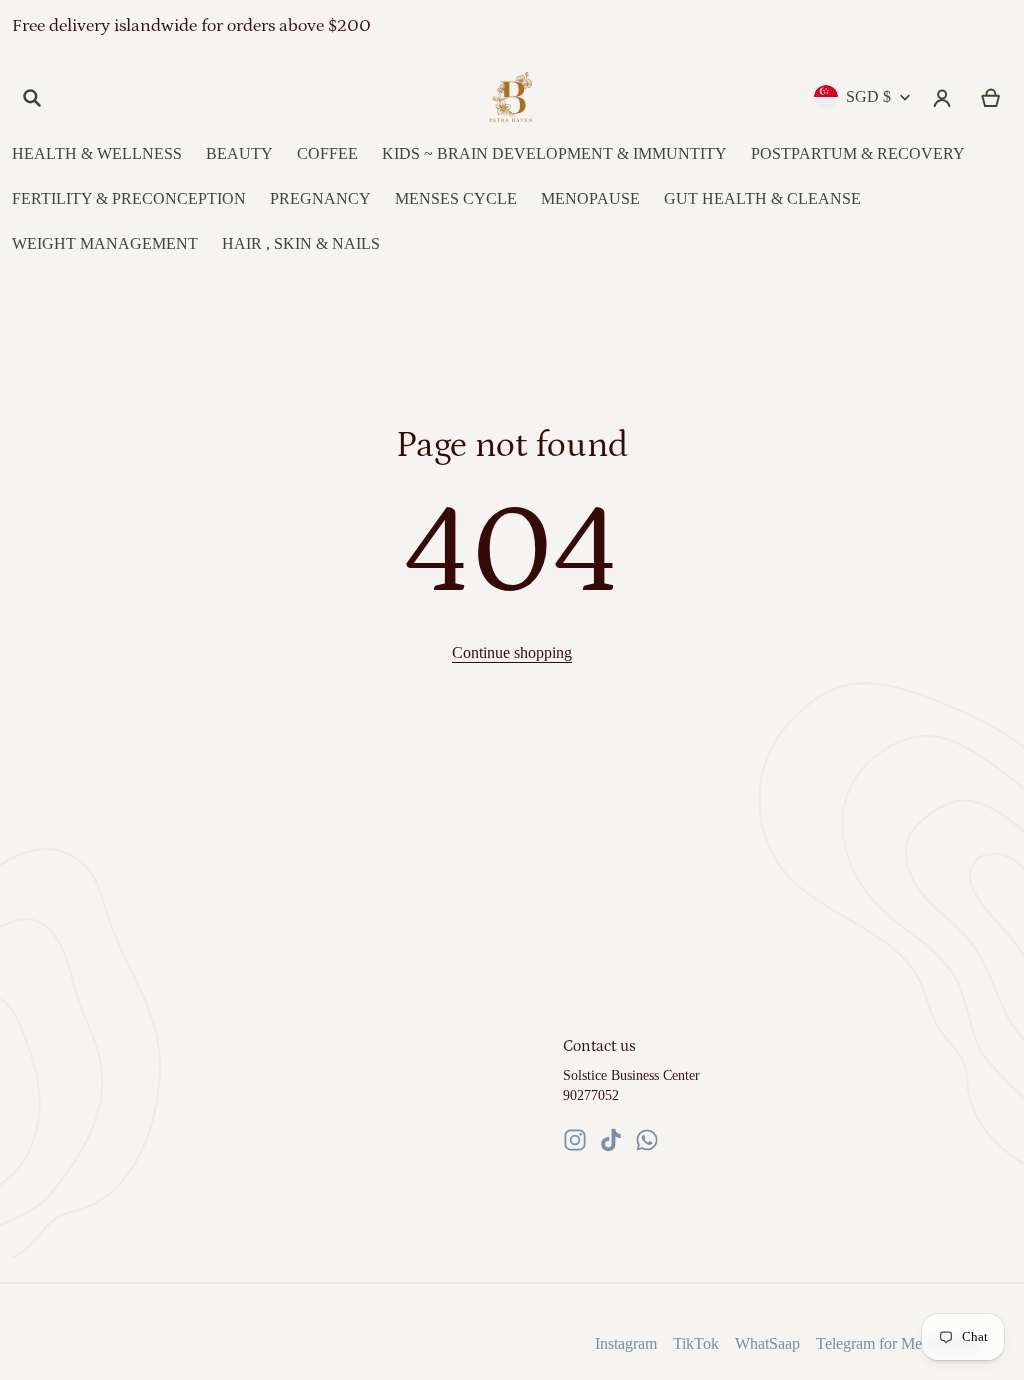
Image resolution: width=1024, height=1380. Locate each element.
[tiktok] (611, 1140)
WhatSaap (767, 1343)
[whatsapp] (647, 1140)
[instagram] (575, 1140)
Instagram (626, 1343)
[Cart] (991, 98)
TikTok (696, 1343)
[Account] (942, 98)
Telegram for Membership (898, 1343)
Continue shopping (512, 652)
